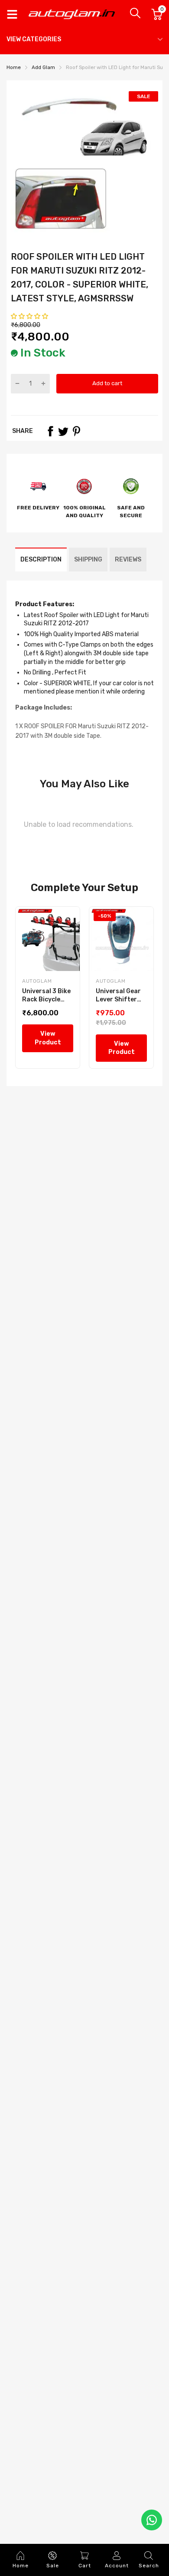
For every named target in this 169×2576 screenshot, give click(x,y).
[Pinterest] (76, 431)
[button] (30, 316)
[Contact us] (152, 2520)
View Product (48, 1038)
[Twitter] (63, 431)
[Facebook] (50, 431)
